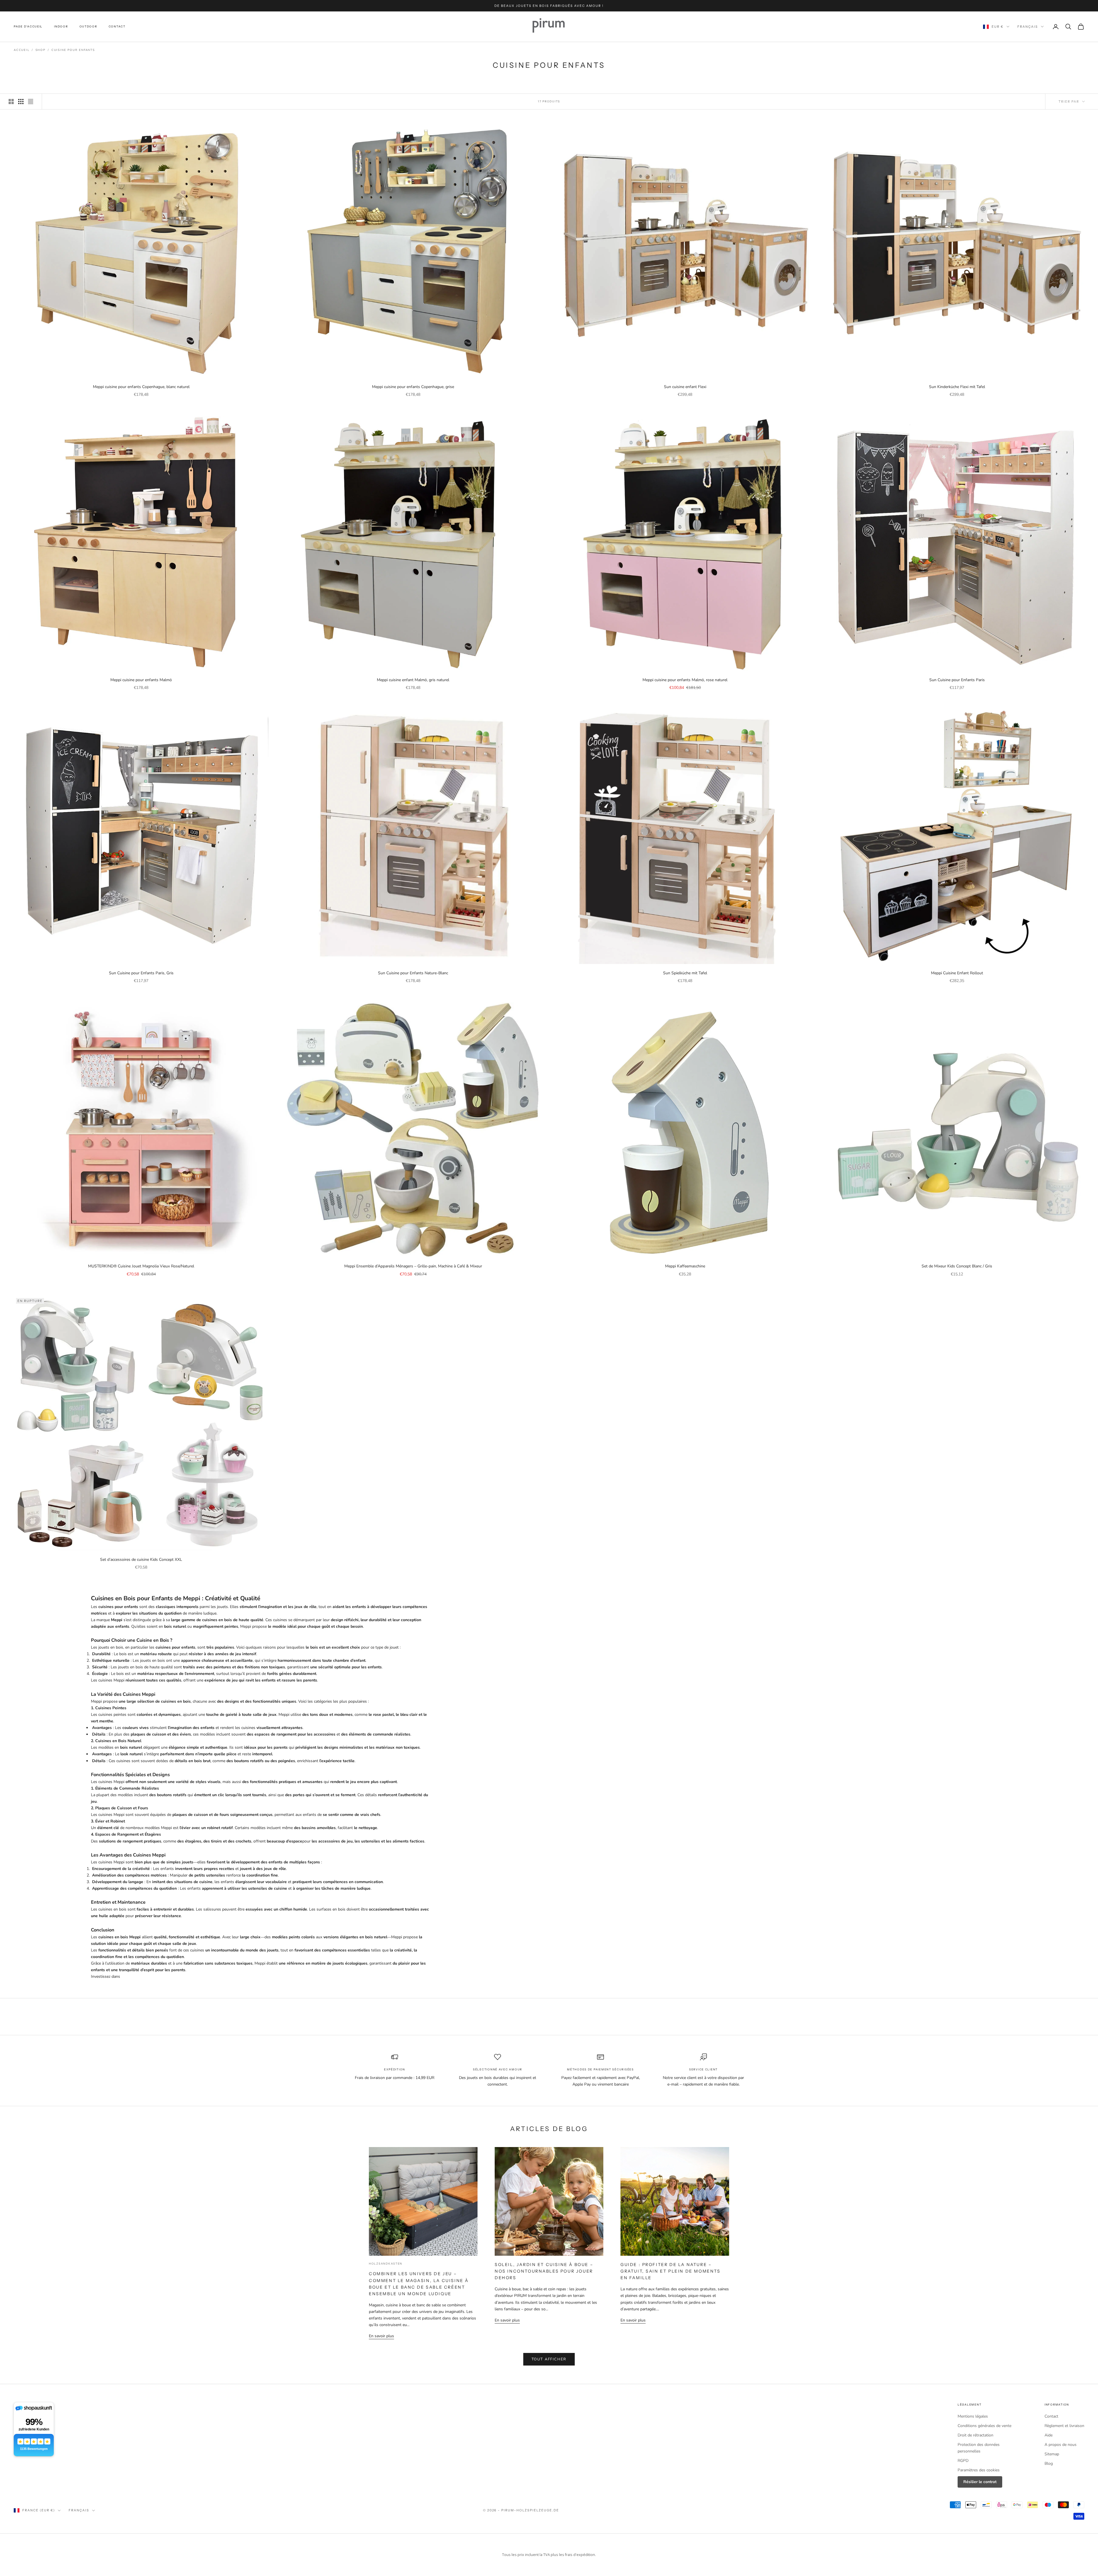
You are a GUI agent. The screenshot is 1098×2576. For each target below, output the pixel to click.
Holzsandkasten (386, 2264)
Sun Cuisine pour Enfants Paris (957, 680)
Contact (117, 26)
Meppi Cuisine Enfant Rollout (957, 973)
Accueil (22, 50)
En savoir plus (381, 2336)
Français (1028, 27)
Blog (1049, 2463)
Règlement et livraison (1064, 2426)
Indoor (61, 26)
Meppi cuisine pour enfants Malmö (141, 680)
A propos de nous (1061, 2445)
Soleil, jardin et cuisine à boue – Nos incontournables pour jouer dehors (544, 2271)
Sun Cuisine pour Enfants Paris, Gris (141, 973)
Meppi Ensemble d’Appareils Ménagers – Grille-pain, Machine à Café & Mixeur (413, 1266)
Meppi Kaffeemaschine (685, 1266)
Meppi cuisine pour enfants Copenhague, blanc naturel (141, 387)
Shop (40, 50)
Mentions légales (973, 2416)
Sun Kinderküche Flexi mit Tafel (957, 387)
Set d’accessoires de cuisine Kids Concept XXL (141, 1560)
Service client (703, 2069)
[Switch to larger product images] (11, 102)
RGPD (963, 2461)
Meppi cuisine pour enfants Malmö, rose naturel (685, 680)
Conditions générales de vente (984, 2426)
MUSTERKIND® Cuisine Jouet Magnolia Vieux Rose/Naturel (141, 1266)
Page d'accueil (28, 26)
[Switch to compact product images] (31, 102)
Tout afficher (549, 2359)
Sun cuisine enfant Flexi (685, 387)
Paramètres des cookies (979, 2470)
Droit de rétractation (975, 2435)
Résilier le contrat (980, 2482)
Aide (1049, 2435)
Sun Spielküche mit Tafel (685, 973)
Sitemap (1052, 2454)
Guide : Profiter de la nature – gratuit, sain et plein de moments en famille (671, 2271)
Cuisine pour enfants (73, 50)
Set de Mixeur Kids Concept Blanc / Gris (957, 1266)
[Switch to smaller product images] (21, 102)
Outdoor (88, 26)
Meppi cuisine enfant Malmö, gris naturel (413, 680)
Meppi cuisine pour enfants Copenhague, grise (413, 387)
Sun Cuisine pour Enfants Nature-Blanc (413, 973)
